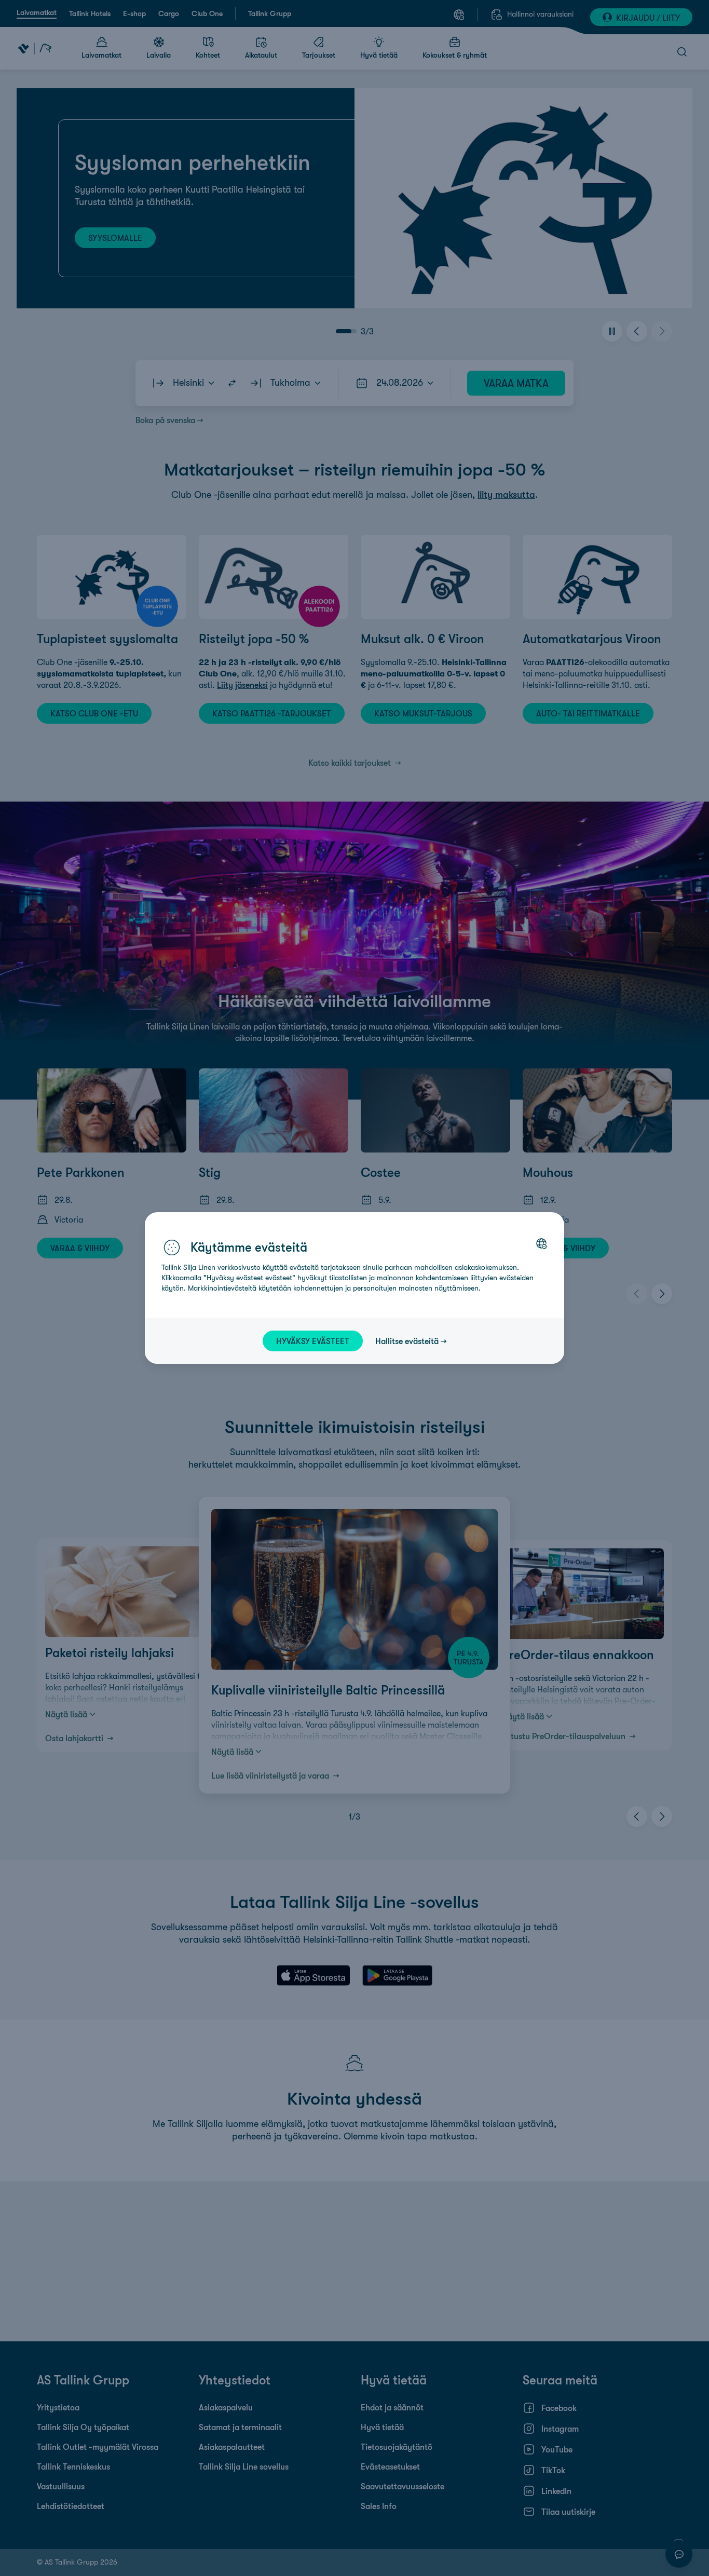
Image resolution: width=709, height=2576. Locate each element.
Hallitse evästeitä (407, 1341)
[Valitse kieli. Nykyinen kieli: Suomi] (541, 1243)
